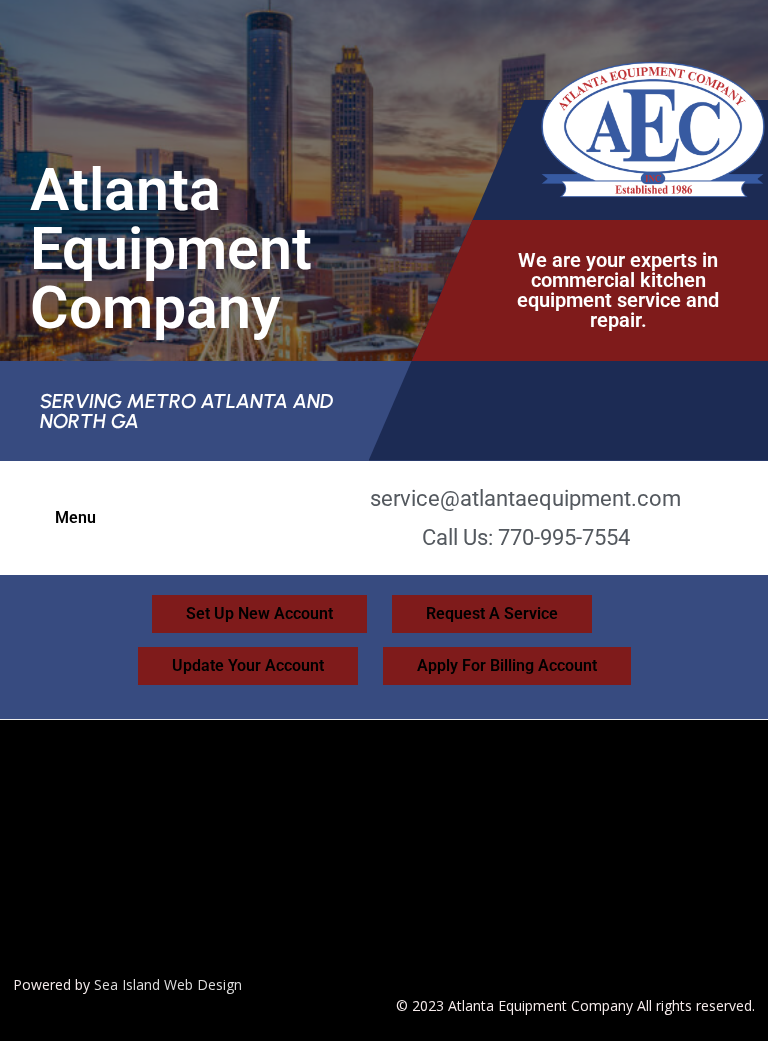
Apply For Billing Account (507, 665)
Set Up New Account (259, 613)
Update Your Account (248, 665)
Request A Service (492, 613)
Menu (75, 517)
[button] (80, 518)
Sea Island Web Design (168, 984)
